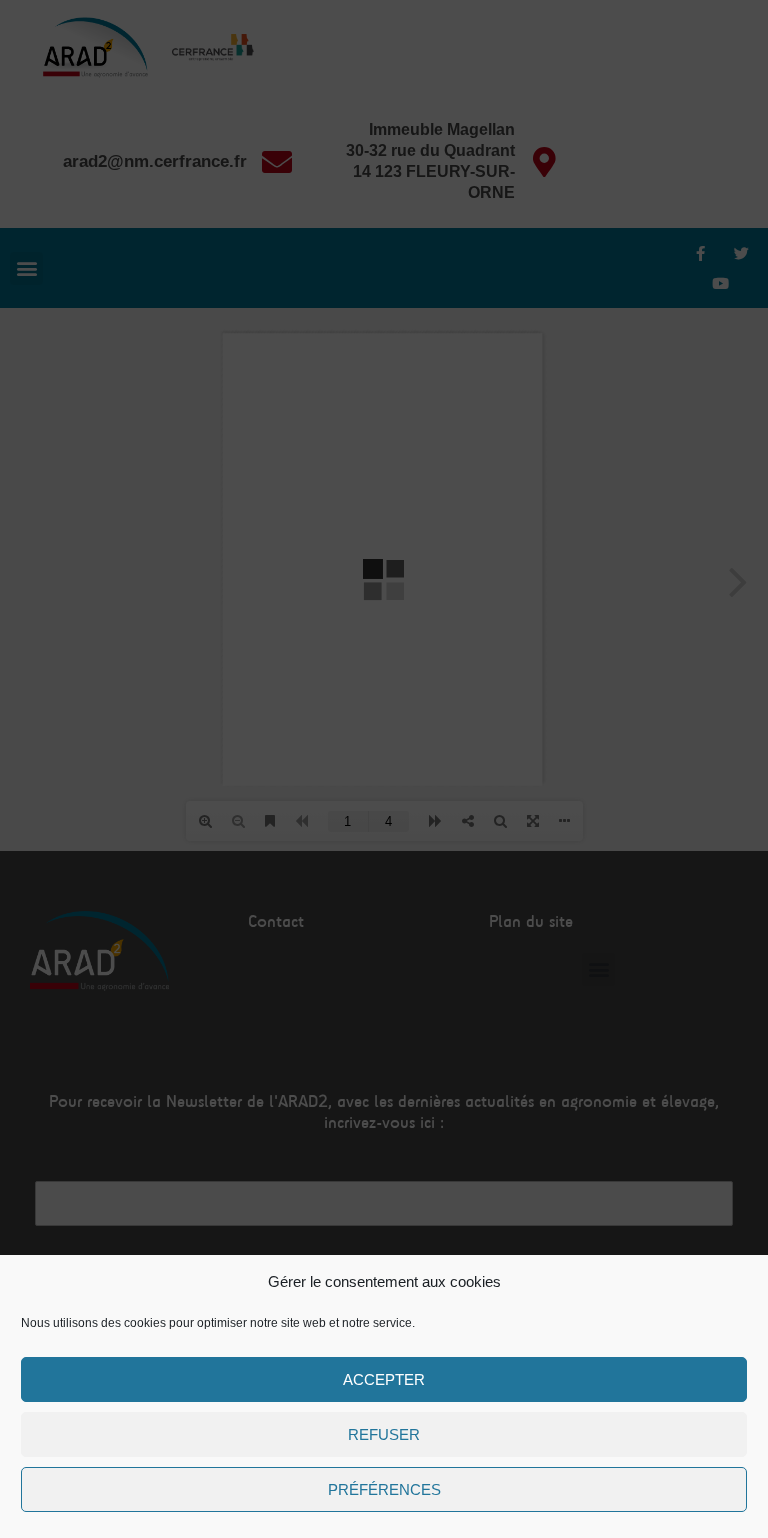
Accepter (384, 1379)
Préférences (384, 1489)
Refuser (384, 1434)
